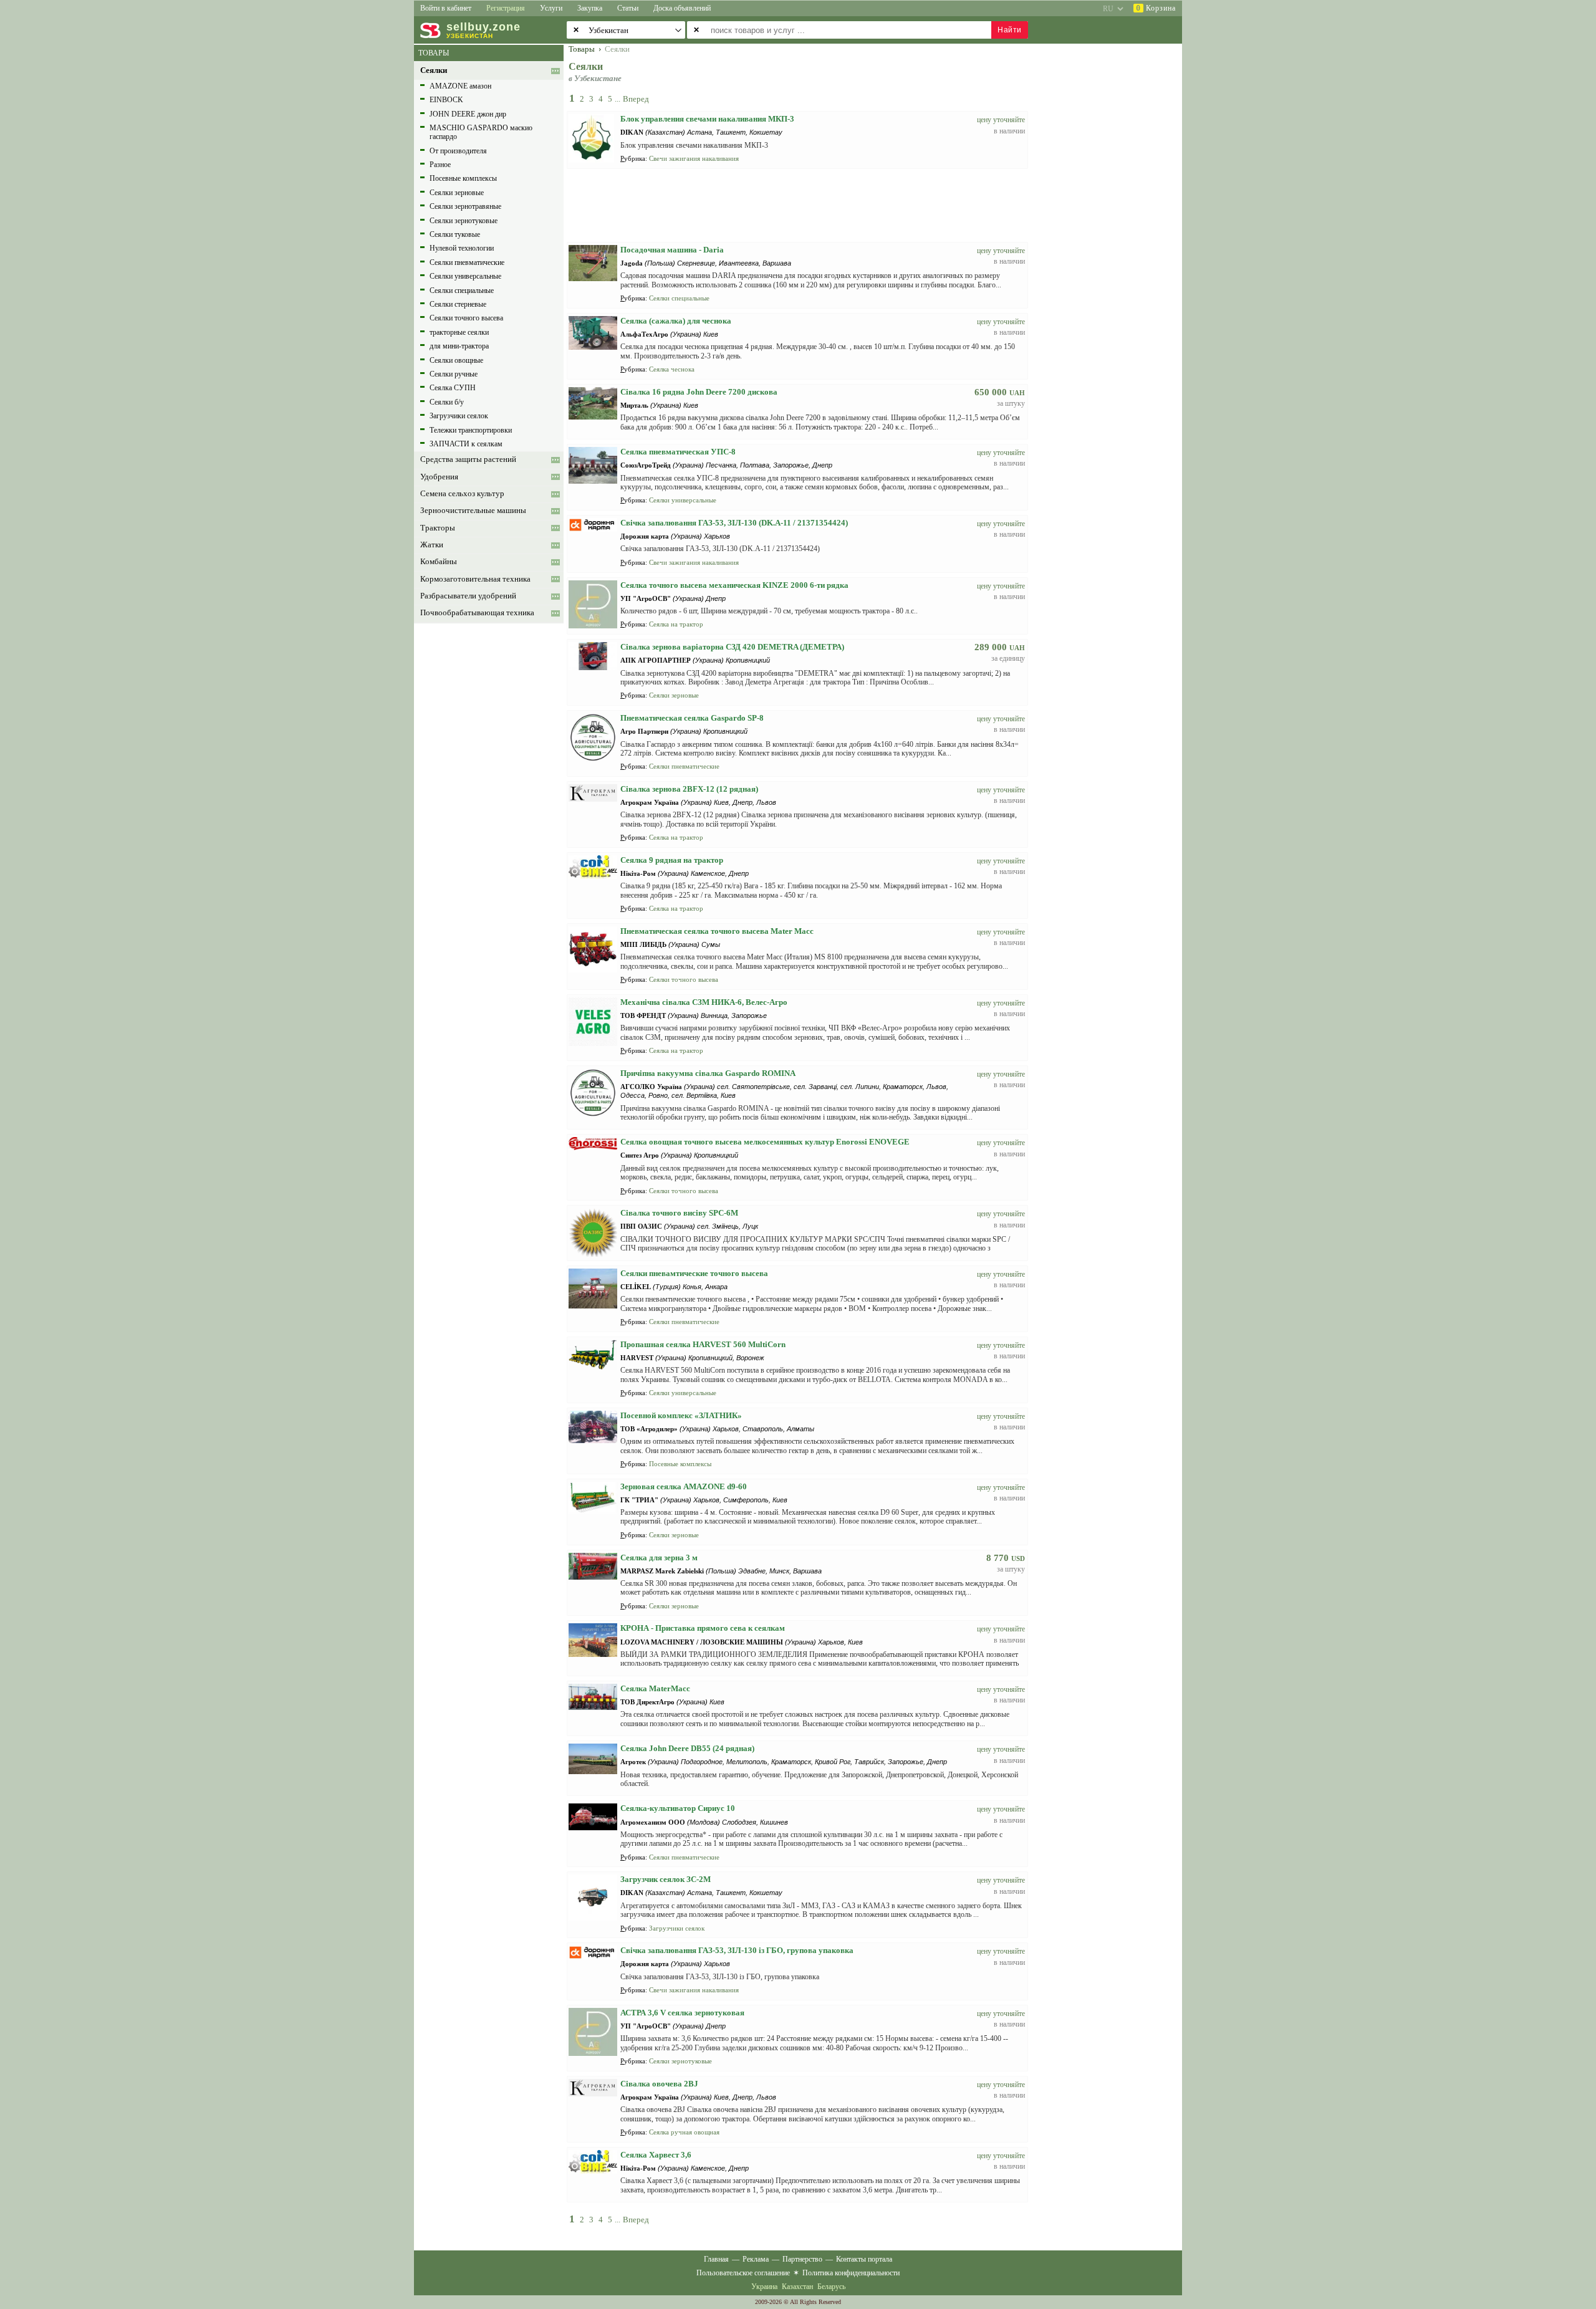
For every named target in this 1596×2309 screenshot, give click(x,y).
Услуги (551, 8)
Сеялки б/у (447, 402)
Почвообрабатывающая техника (477, 613)
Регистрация (506, 8)
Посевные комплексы (463, 178)
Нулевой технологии (462, 248)
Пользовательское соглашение (743, 2273)
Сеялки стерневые (458, 304)
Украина (764, 2287)
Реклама (756, 2259)
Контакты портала (864, 2259)
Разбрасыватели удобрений (468, 596)
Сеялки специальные (462, 290)
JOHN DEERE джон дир (468, 114)
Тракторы (438, 528)
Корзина (1156, 8)
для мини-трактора (459, 346)
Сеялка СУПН (453, 388)
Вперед (636, 99)
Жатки (432, 545)
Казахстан (797, 2287)
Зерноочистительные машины (473, 511)
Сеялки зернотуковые (464, 221)
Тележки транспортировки (471, 430)
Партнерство (802, 2259)
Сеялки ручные (454, 374)
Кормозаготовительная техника (475, 579)
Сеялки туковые (455, 234)
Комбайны (439, 562)
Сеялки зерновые (457, 193)
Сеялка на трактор (676, 624)
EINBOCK (446, 100)
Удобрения (439, 477)
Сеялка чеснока (672, 369)
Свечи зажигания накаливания (694, 158)
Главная (716, 2259)
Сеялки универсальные (465, 276)
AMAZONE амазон (460, 86)
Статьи (628, 8)
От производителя (458, 151)
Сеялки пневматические (467, 262)
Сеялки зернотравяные (465, 206)
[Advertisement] (1113, 232)
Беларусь (831, 2287)
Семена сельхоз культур (462, 494)
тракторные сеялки (459, 332)
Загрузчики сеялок (459, 416)
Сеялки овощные (456, 360)
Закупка (590, 8)
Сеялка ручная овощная (684, 2132)
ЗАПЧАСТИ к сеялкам (466, 444)
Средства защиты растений (468, 459)
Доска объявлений (682, 8)
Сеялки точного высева (466, 318)
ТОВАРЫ (434, 53)
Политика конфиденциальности (851, 2273)
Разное (440, 165)
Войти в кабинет (446, 8)
